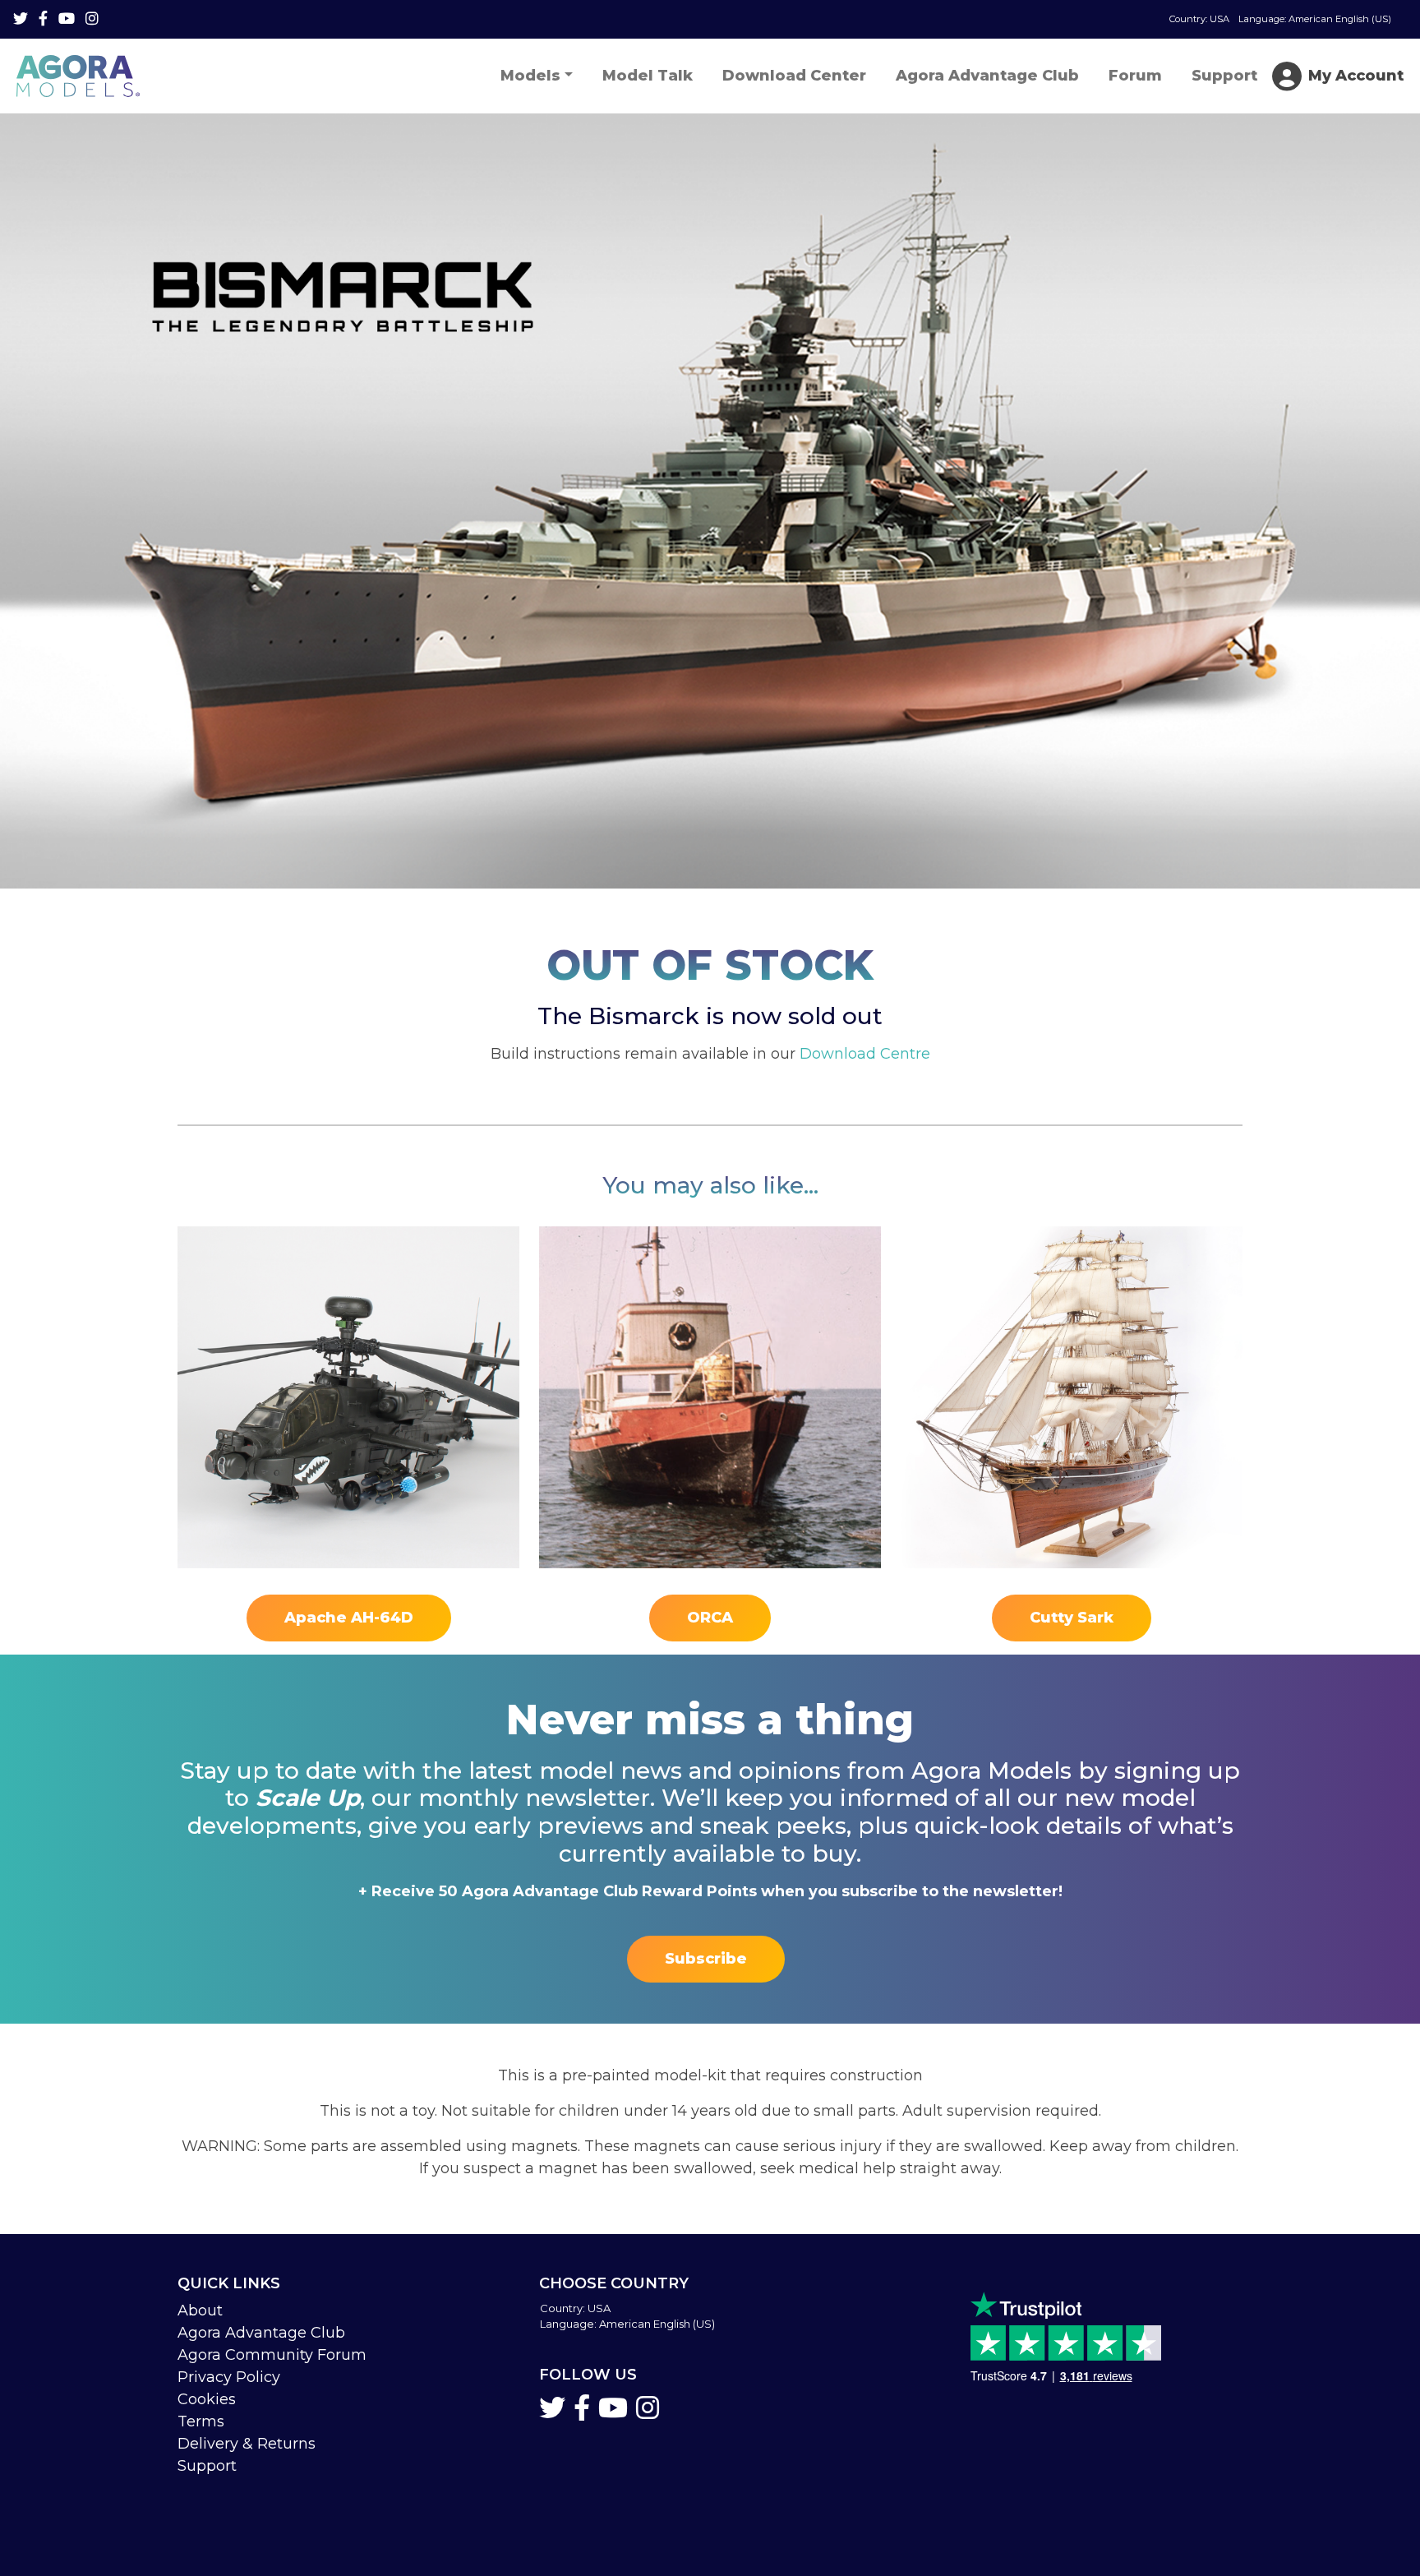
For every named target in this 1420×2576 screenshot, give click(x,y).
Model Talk (648, 76)
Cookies (207, 2399)
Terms (201, 2421)
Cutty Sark (1072, 1618)
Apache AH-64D (349, 1618)
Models (530, 76)
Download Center (794, 76)
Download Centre (865, 1054)
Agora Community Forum (272, 2355)
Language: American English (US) (1280, 19)
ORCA (710, 1618)
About (200, 2311)
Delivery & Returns (247, 2444)
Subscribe (706, 1959)
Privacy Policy (229, 2377)
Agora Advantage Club (987, 76)
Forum (1135, 76)
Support (1224, 76)
